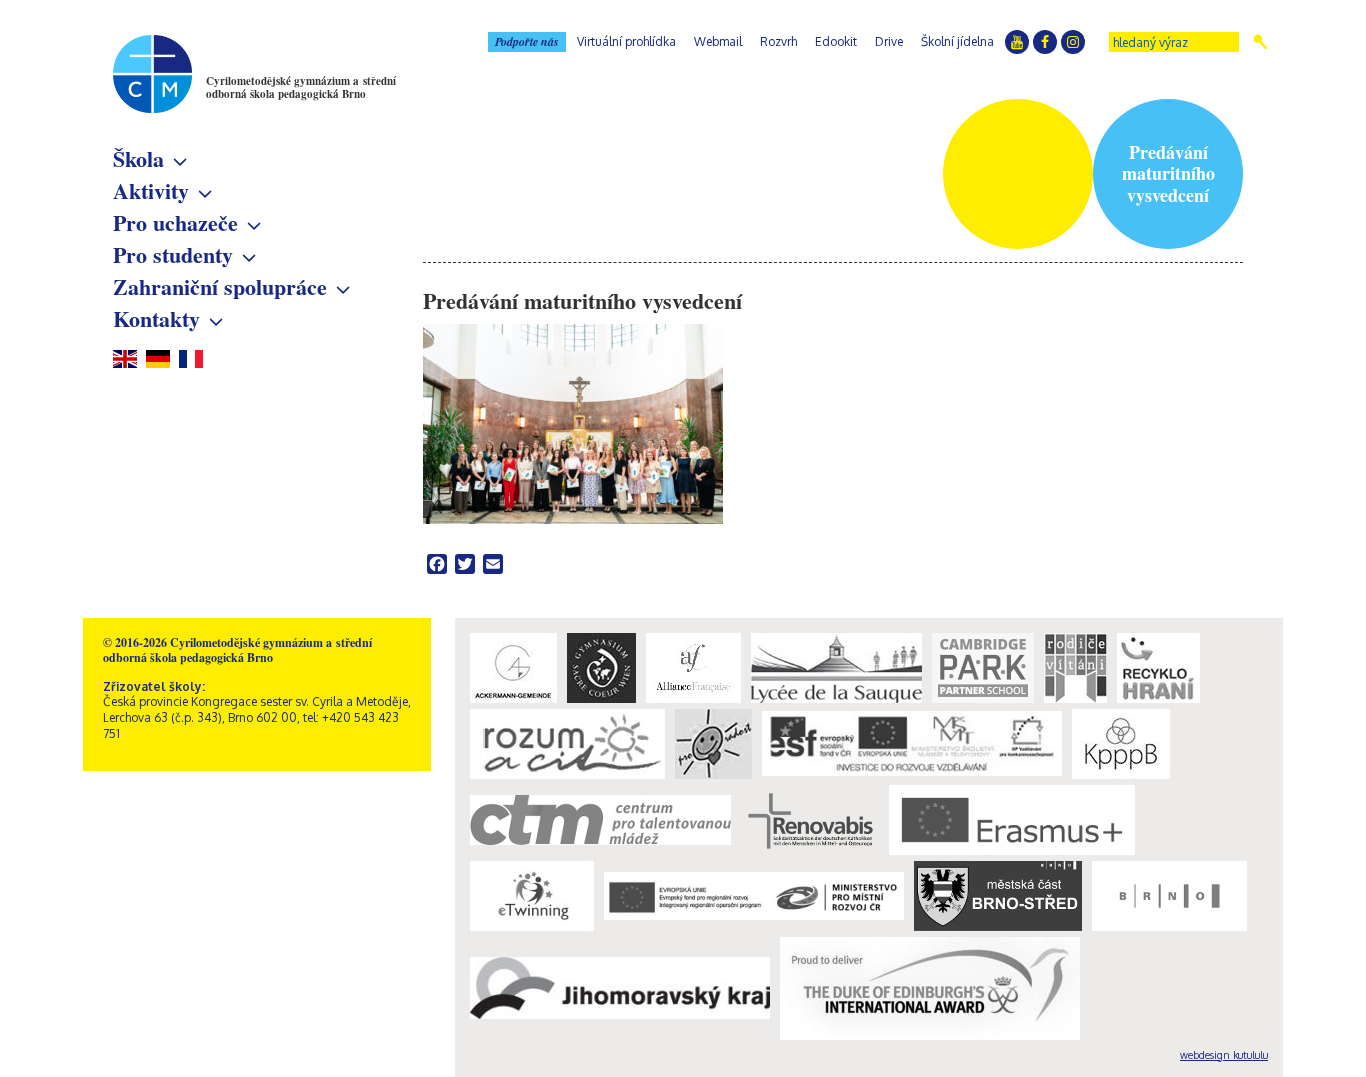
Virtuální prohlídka (626, 41)
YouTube (1017, 42)
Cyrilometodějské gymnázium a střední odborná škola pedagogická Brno (301, 87)
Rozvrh (778, 41)
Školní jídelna (957, 41)
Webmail (718, 41)
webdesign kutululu (1224, 1055)
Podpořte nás (527, 41)
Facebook (1045, 42)
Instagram (1073, 42)
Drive (889, 41)
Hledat (1260, 42)
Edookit (836, 41)
